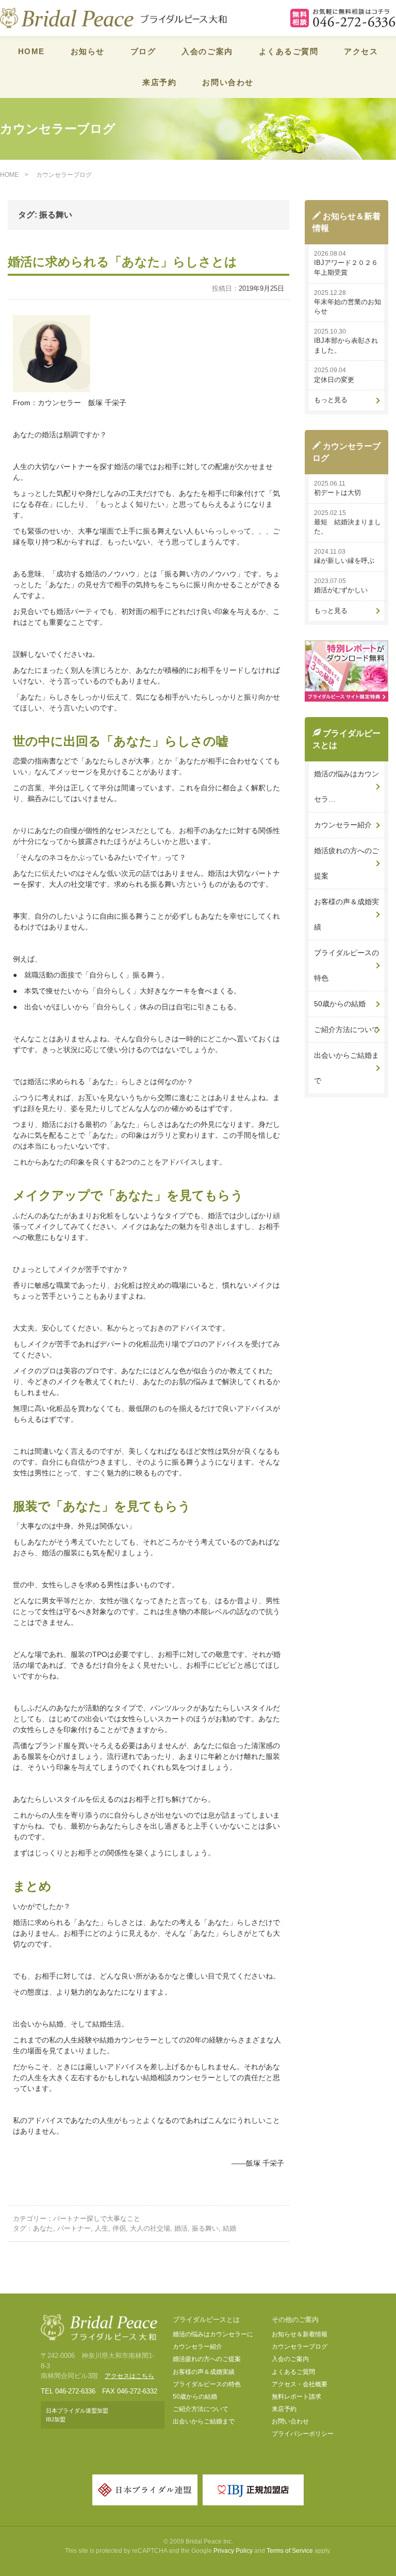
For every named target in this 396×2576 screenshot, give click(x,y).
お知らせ (88, 51)
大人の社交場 (150, 2228)
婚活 (181, 2228)
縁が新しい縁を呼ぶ (344, 561)
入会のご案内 (207, 51)
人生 (102, 2228)
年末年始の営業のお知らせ (348, 307)
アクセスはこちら (129, 2376)
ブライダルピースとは (206, 2320)
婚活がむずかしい (341, 590)
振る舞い (205, 2228)
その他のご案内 (295, 2320)
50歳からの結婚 (340, 1004)
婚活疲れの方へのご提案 (346, 863)
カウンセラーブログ (300, 2347)
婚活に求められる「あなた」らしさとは (122, 262)
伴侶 (119, 2228)
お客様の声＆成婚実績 (346, 914)
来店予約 (159, 82)
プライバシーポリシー (303, 2434)
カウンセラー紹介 (343, 825)
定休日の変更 (334, 380)
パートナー (74, 2228)
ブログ (143, 51)
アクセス (361, 51)
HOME (31, 51)
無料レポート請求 (296, 2397)
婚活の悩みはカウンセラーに (213, 2334)
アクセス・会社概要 (300, 2384)
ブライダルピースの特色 (346, 965)
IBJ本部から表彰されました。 (346, 345)
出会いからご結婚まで (346, 1068)
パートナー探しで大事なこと (97, 2218)
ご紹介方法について (346, 1029)
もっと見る (331, 400)
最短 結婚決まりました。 (348, 527)
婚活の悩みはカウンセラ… (346, 786)
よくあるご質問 (289, 51)
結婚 (229, 2228)
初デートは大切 (337, 493)
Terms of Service (290, 2551)
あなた (43, 2228)
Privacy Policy (233, 2551)
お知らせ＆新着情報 (300, 2334)
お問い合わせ (228, 82)
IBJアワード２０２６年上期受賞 (346, 268)
